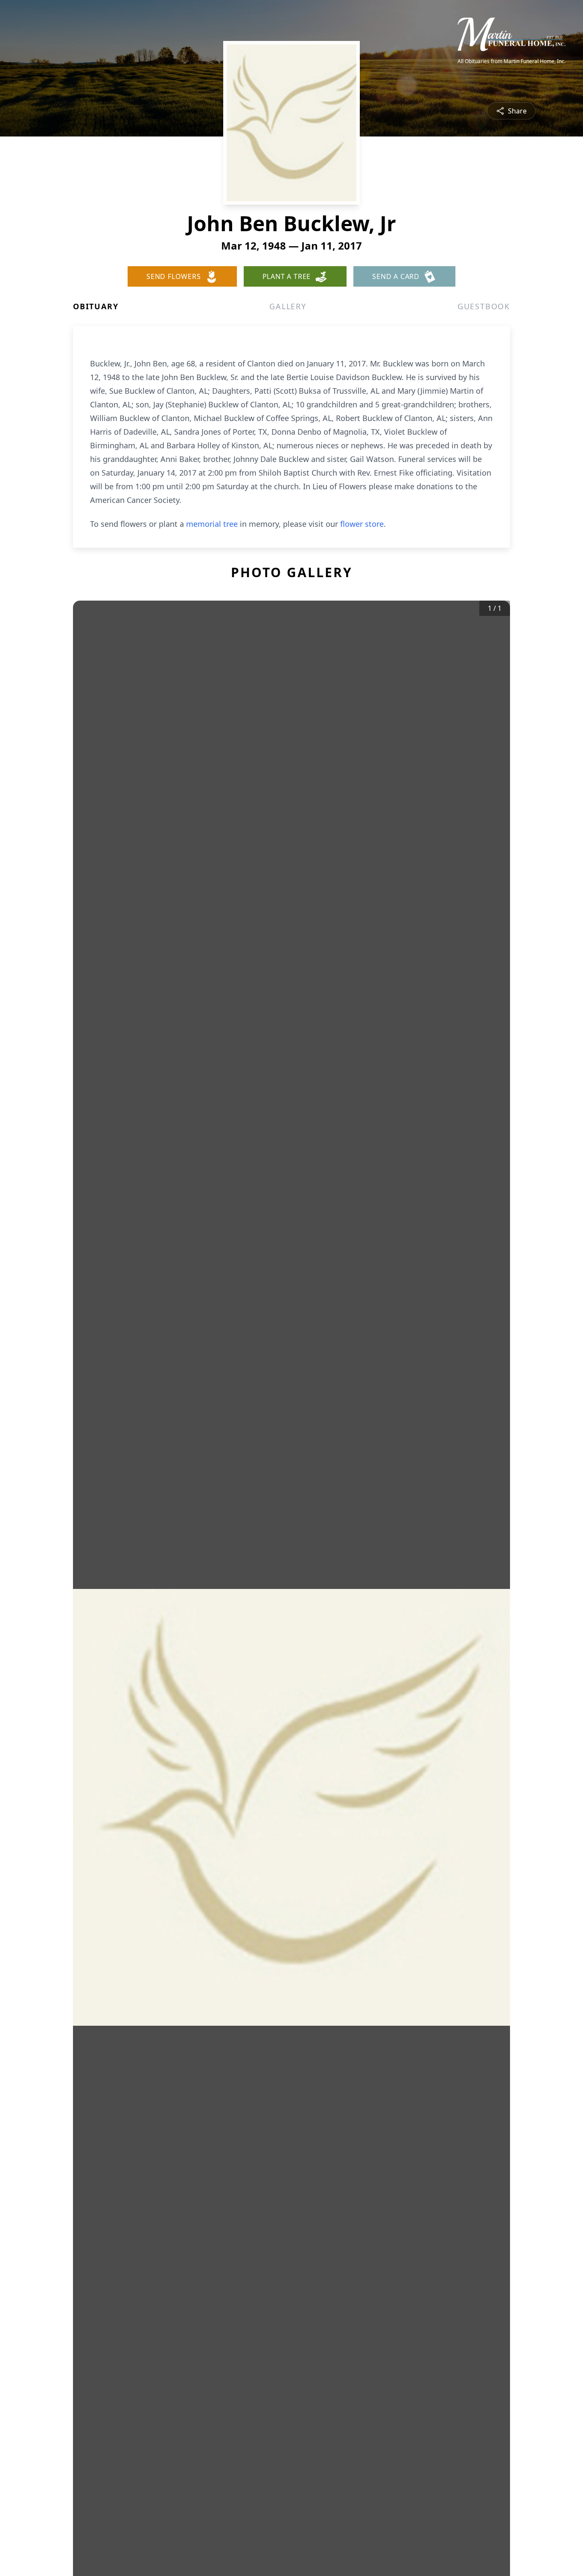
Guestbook (484, 306)
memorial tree (212, 524)
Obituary (96, 306)
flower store (362, 524)
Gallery (288, 306)
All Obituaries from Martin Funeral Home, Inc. (512, 61)
